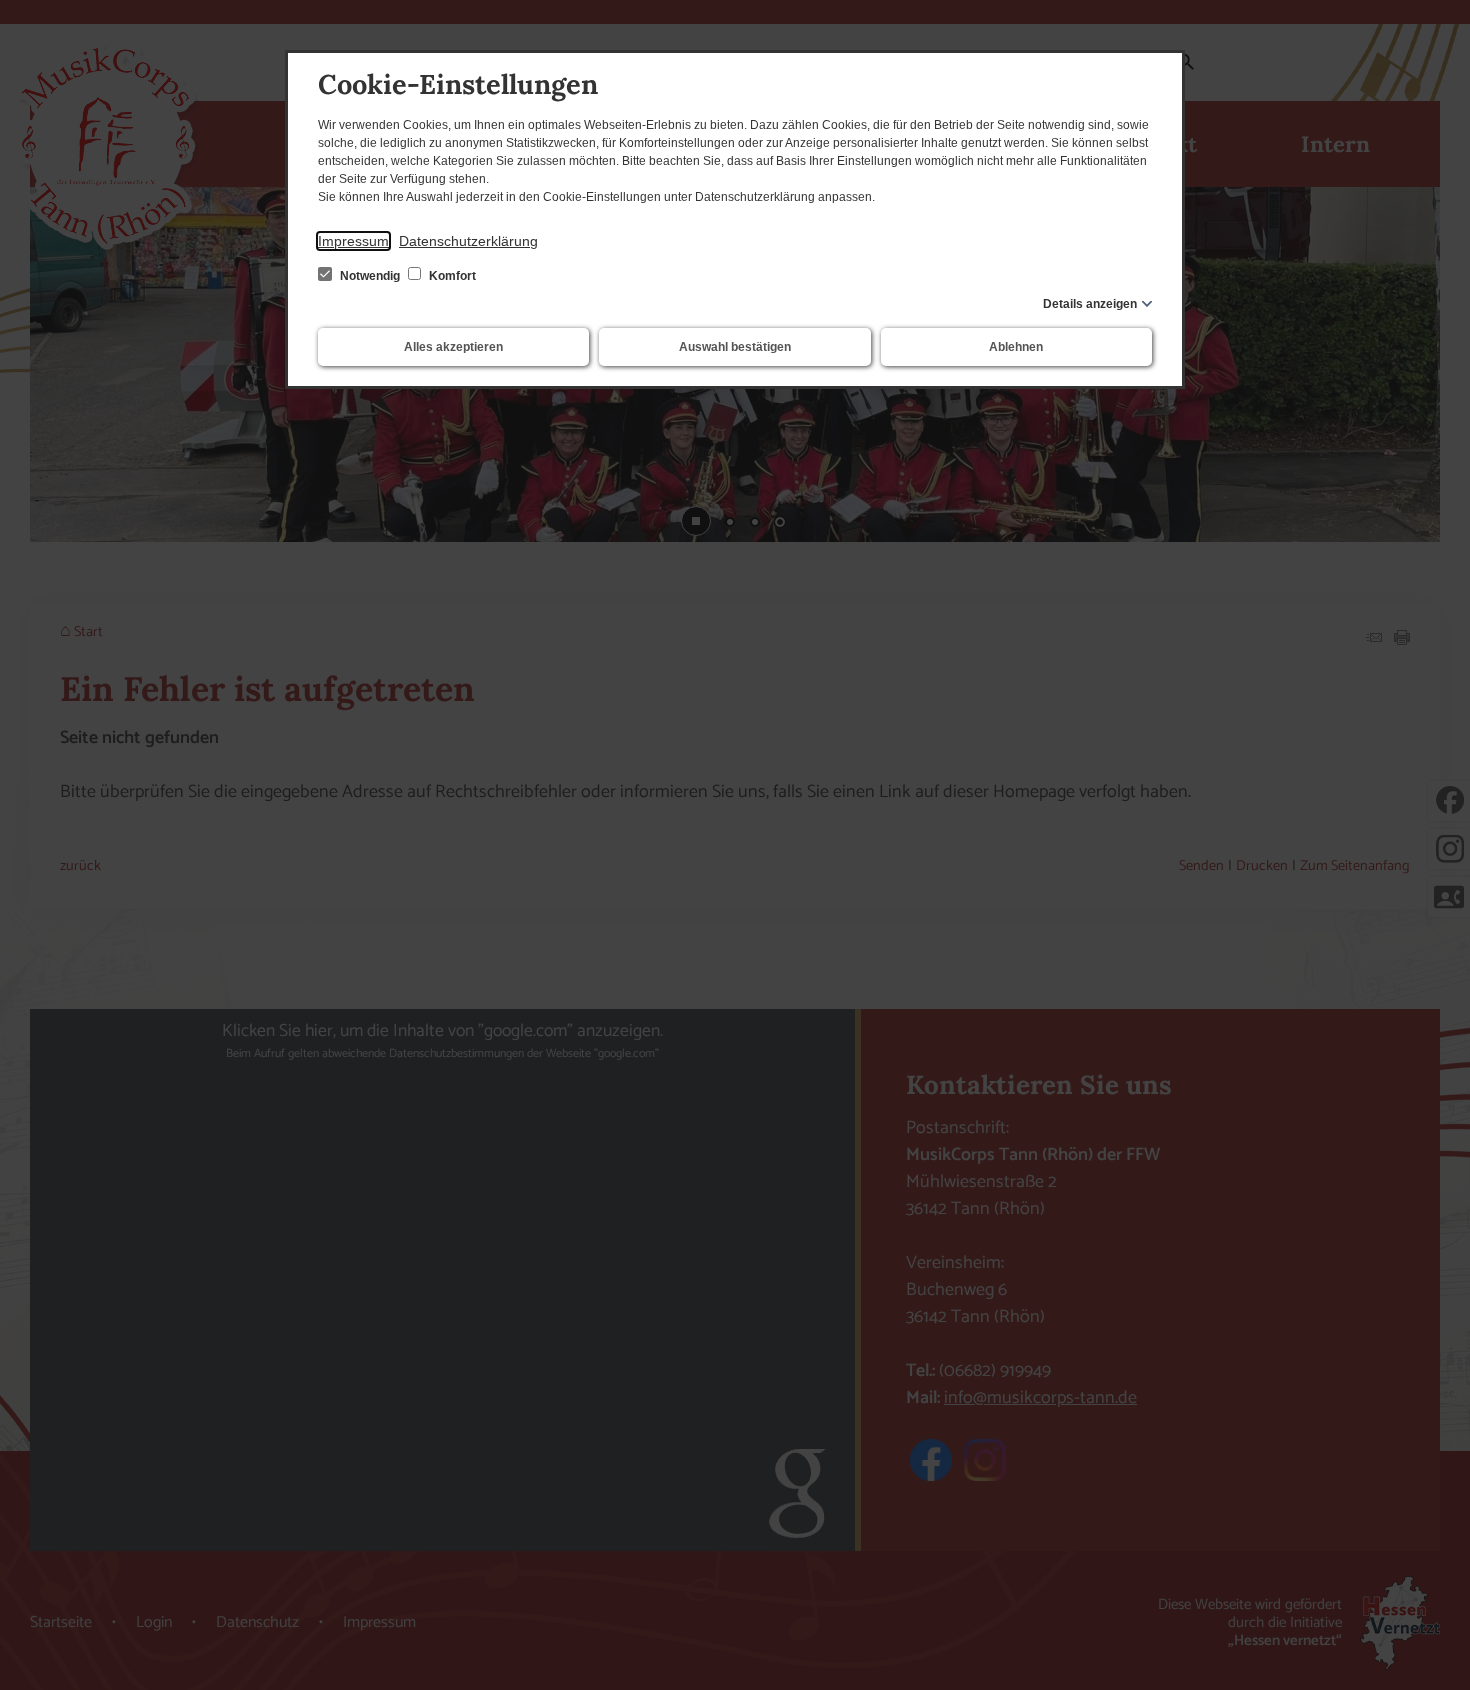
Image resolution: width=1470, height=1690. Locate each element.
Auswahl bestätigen (735, 347)
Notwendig (370, 276)
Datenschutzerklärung (468, 241)
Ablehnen (1016, 347)
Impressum (353, 241)
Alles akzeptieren (453, 347)
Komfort (451, 276)
